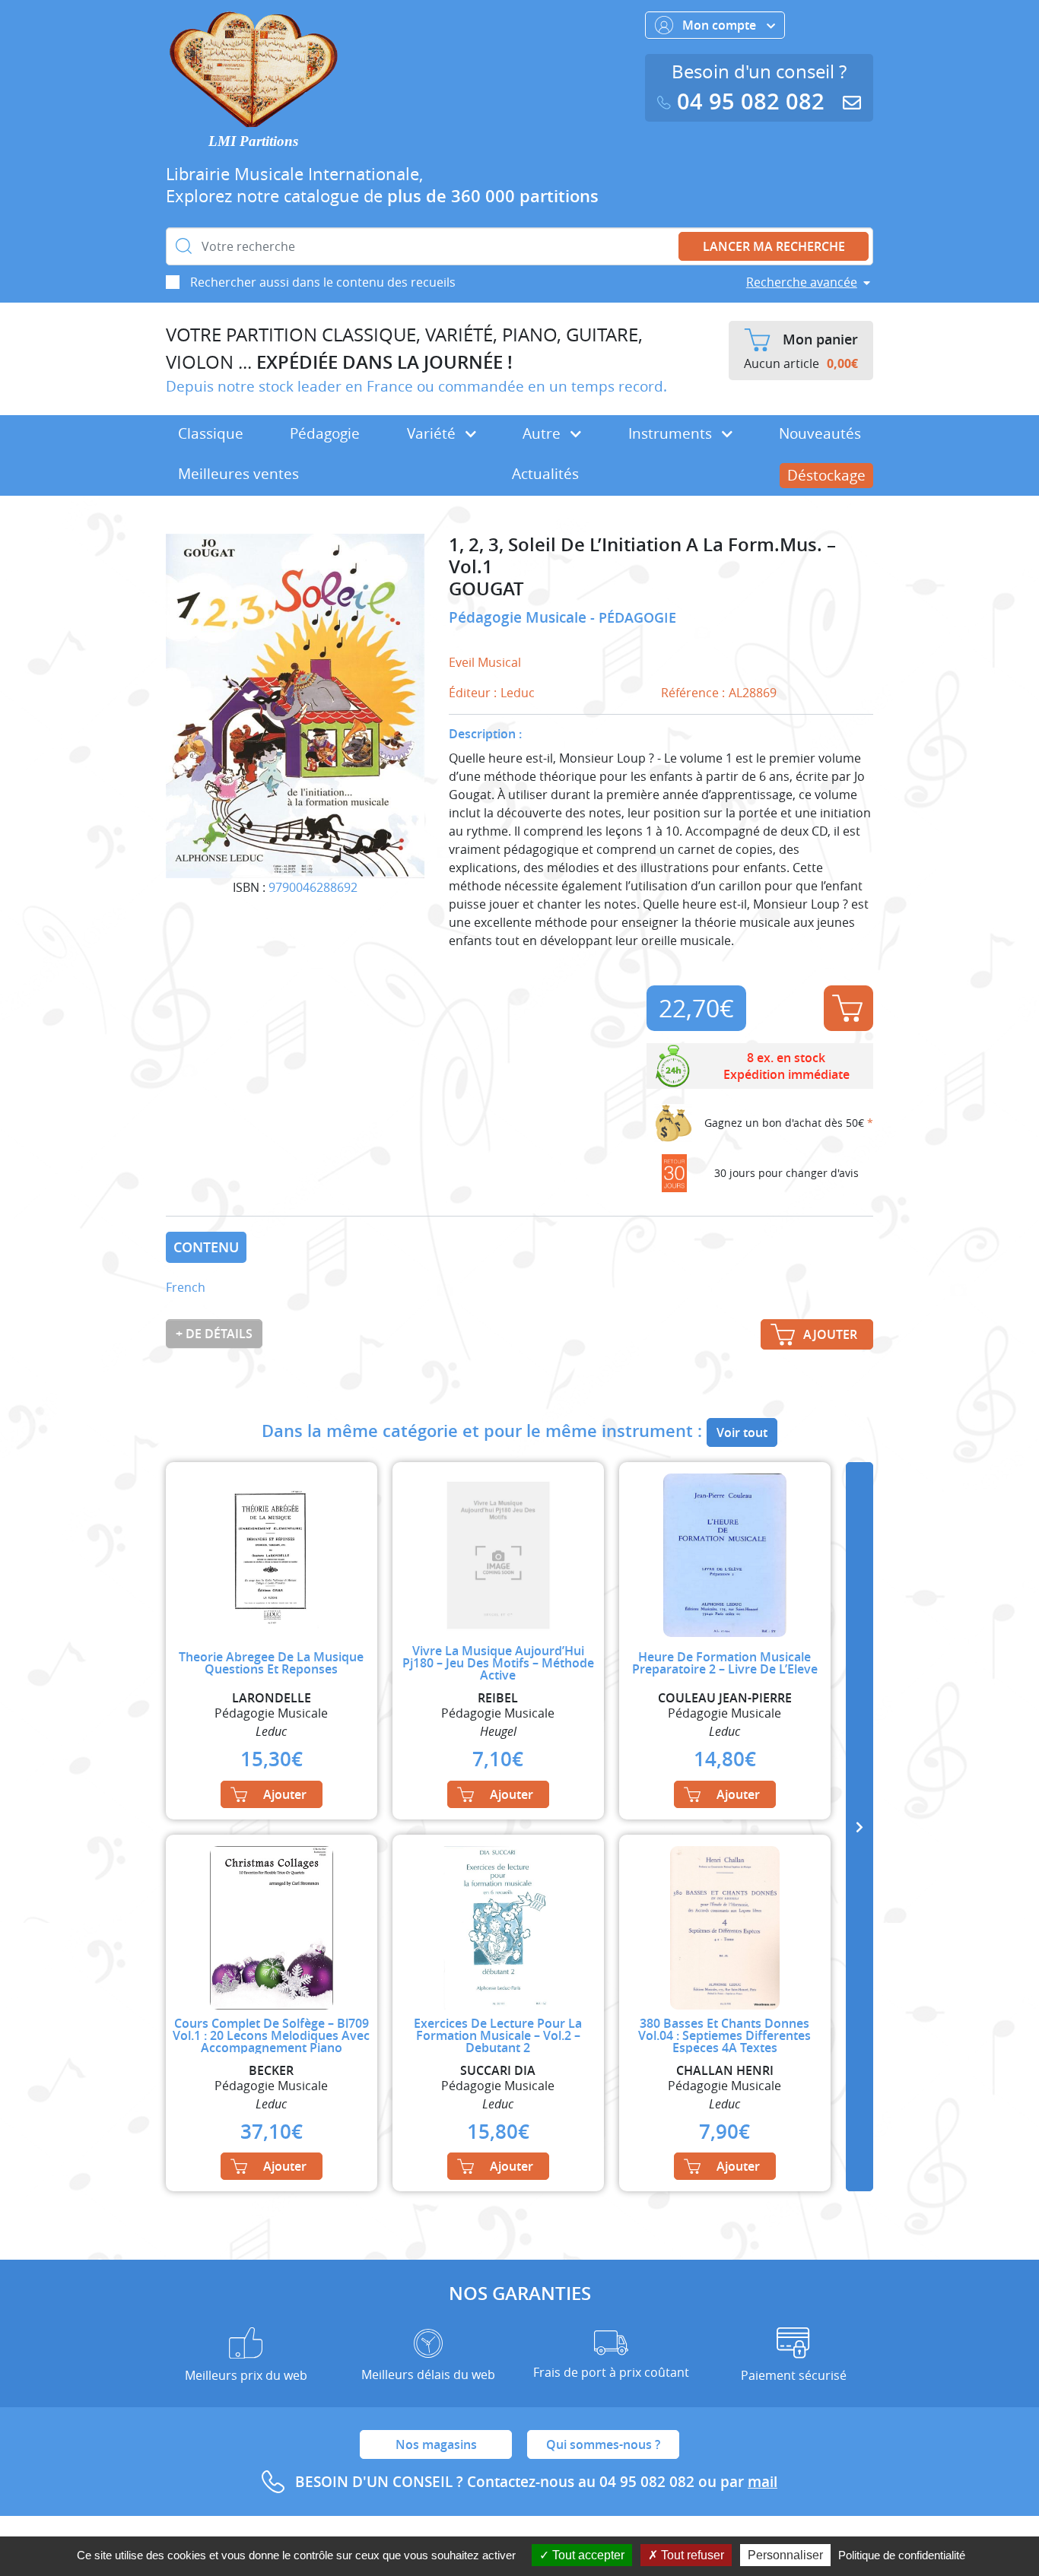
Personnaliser (785, 2555)
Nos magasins (436, 2444)
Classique (211, 433)
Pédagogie (325, 433)
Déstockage (826, 475)
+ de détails (214, 1334)
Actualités (545, 474)
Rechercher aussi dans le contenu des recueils (323, 282)
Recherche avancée (802, 282)
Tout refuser (691, 2555)
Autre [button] (543, 433)
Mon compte (721, 25)
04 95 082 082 (751, 102)
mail (763, 2482)
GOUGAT (486, 589)
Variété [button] (433, 433)
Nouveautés (820, 433)
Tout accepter (587, 2555)
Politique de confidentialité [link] (902, 2555)
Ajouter (848, 1008)
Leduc (518, 693)
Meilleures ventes (238, 474)
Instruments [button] (672, 433)
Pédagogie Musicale (519, 617)
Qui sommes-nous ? (603, 2444)
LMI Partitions (253, 141)
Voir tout (742, 1432)
